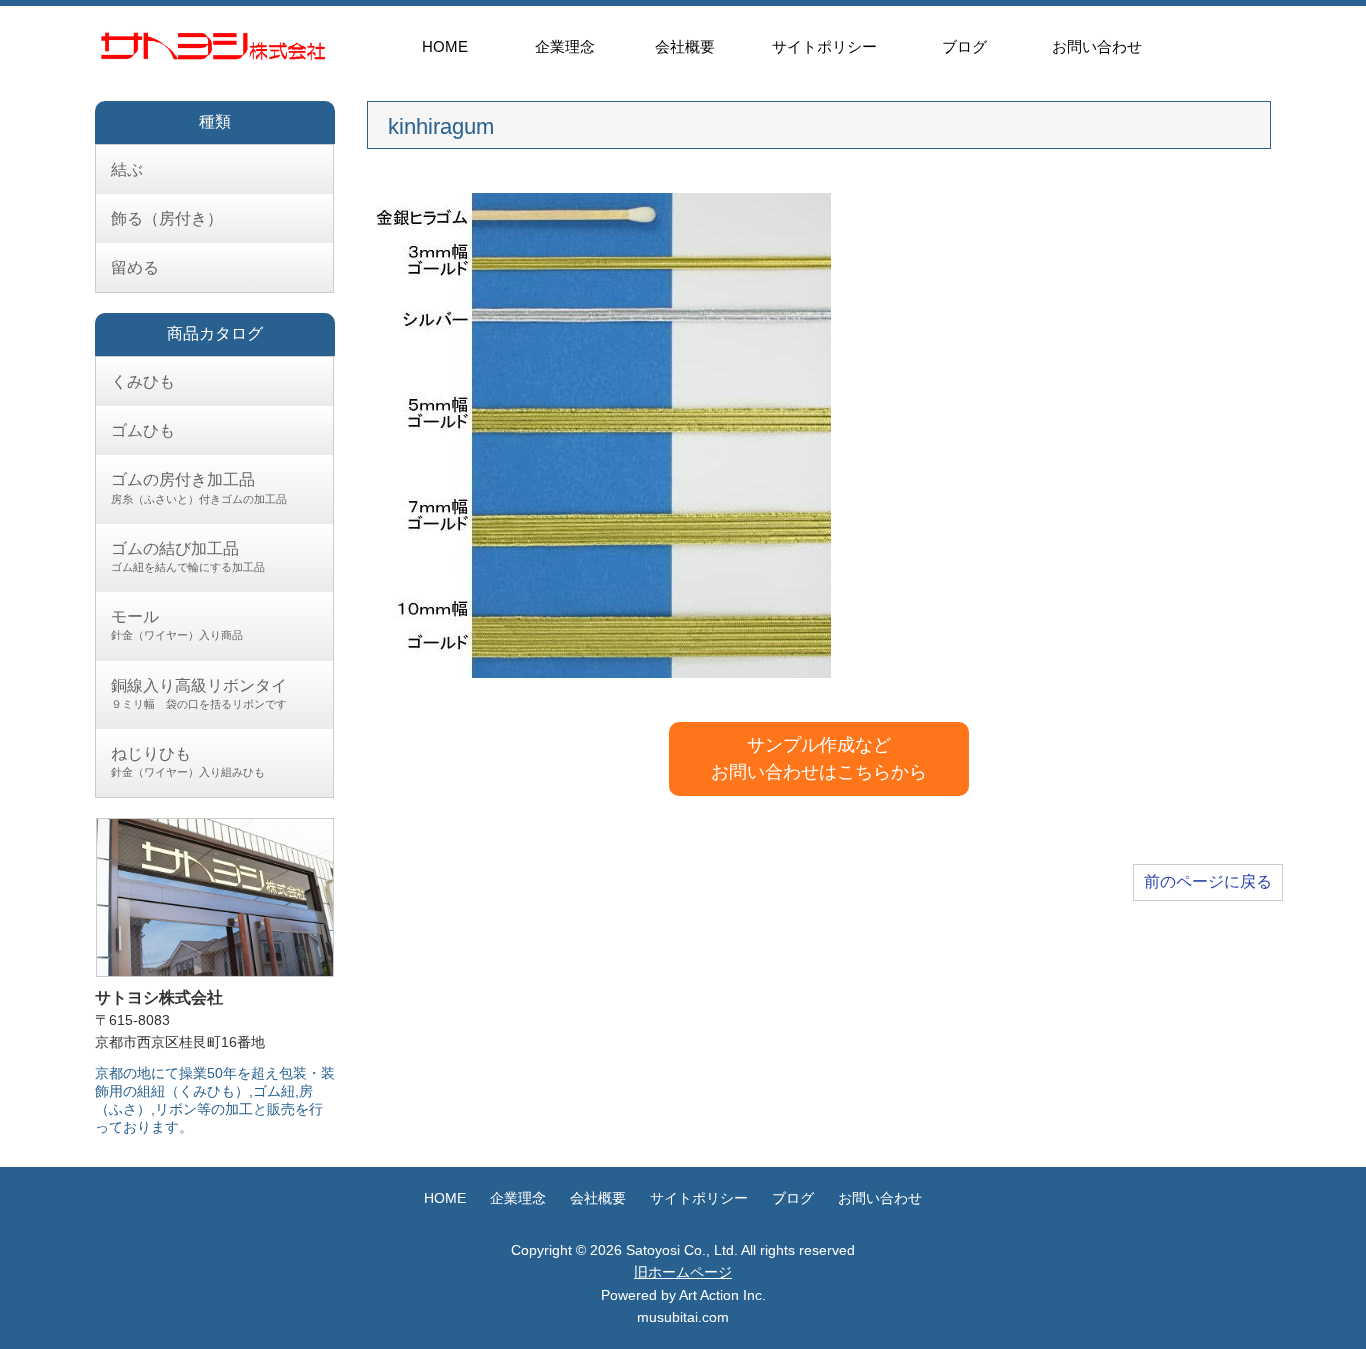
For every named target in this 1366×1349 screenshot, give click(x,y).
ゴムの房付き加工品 (199, 487)
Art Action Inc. (722, 1295)
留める (135, 267)
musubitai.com (683, 1317)
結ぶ (127, 169)
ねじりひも (188, 761)
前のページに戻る (1208, 881)
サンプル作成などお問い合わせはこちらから (819, 758)
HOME (445, 46)
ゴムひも (143, 430)
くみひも (143, 381)
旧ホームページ (683, 1272)
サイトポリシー (824, 46)
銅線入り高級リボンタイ (199, 693)
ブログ (964, 46)
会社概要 (685, 46)
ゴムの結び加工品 (188, 556)
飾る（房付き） (167, 218)
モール (177, 624)
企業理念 (565, 46)
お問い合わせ (1097, 46)
